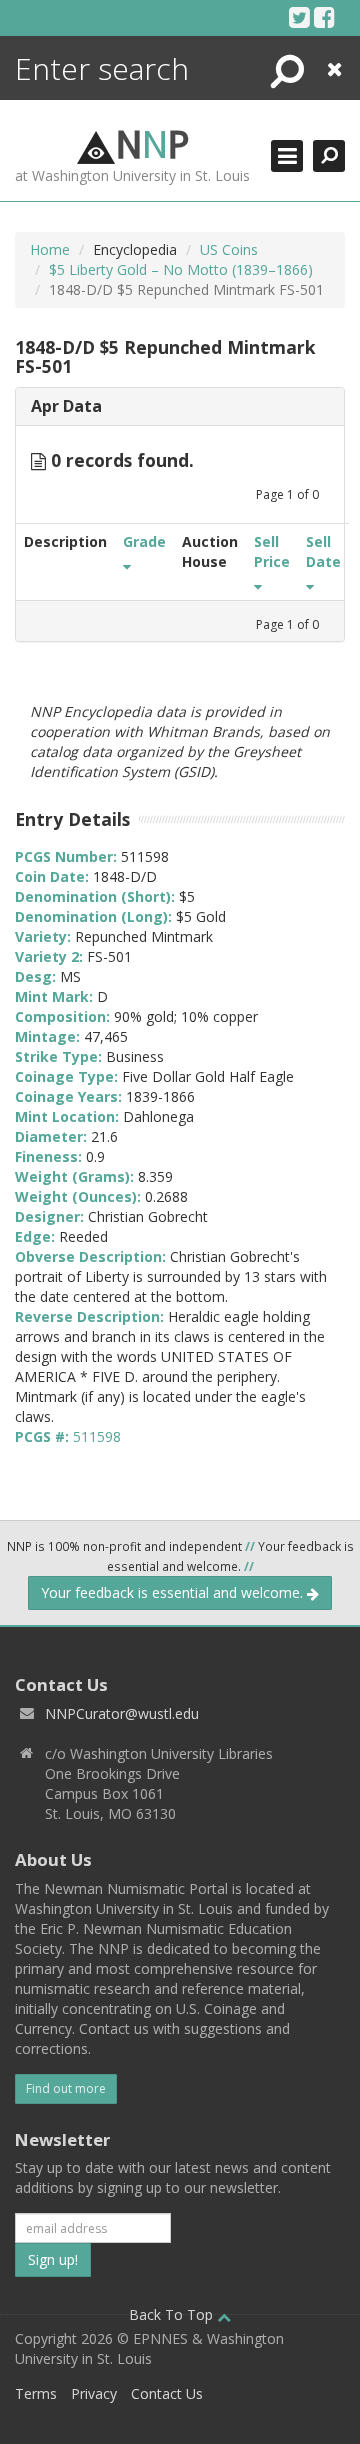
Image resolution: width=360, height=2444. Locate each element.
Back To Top (173, 2314)
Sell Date (323, 551)
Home (50, 249)
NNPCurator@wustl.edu (122, 1713)
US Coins (229, 249)
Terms (36, 2393)
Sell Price (272, 551)
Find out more (66, 2088)
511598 (97, 1436)
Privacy (94, 2393)
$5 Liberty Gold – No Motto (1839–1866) (181, 269)
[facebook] (324, 17)
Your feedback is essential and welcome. (174, 1592)
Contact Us (167, 2393)
